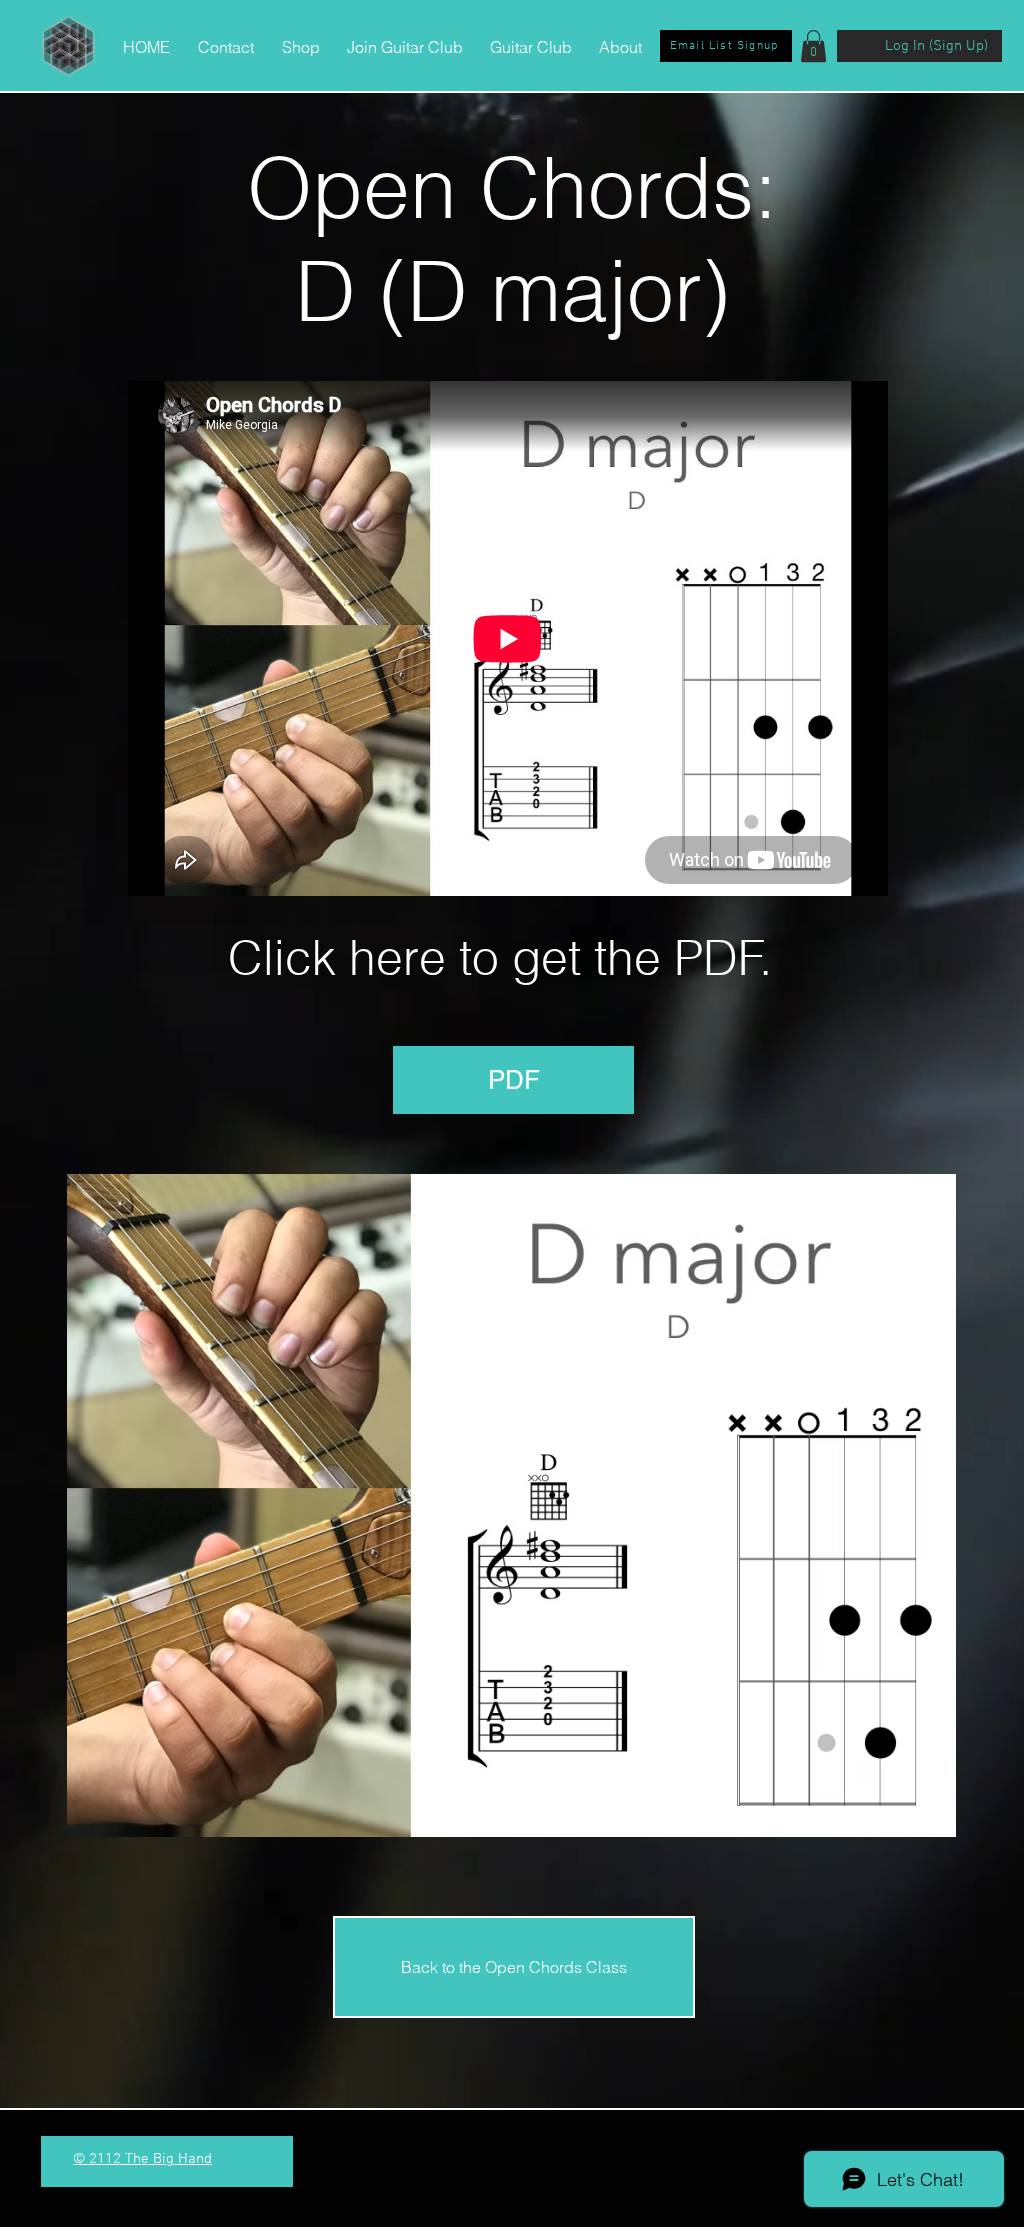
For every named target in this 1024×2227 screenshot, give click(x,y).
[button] (813, 46)
